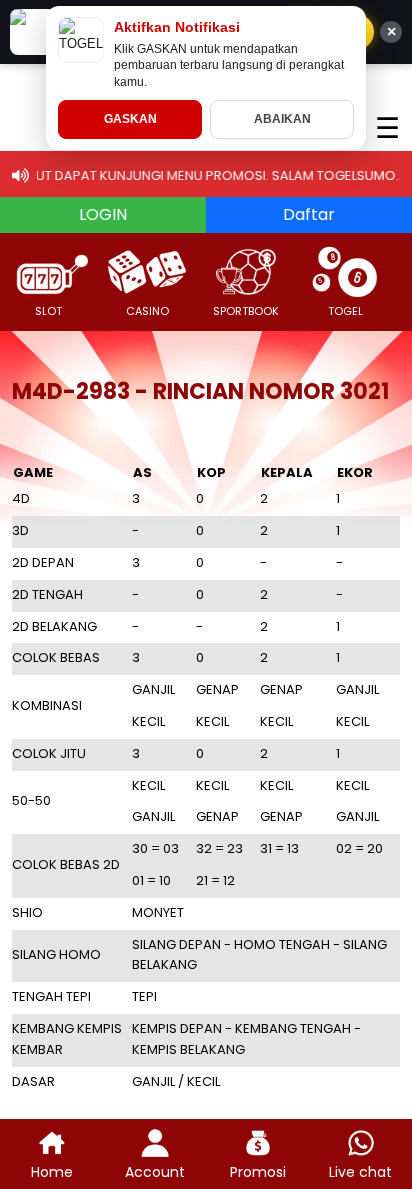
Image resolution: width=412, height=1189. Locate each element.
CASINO (147, 310)
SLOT (48, 310)
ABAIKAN (282, 119)
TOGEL (345, 310)
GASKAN (130, 119)
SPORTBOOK (246, 310)
